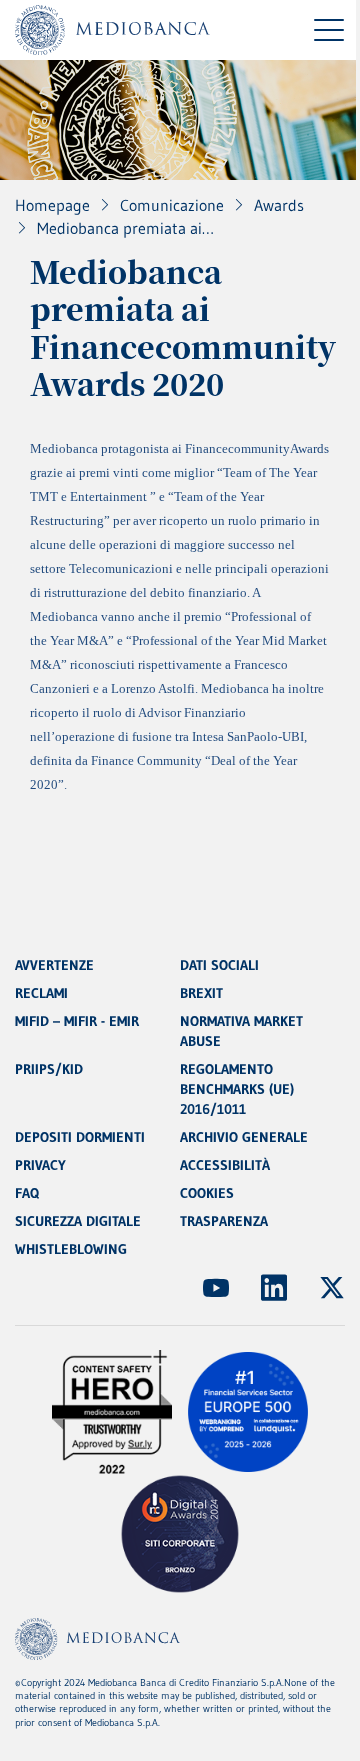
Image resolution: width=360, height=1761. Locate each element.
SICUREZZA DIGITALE (78, 1221)
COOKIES (207, 1193)
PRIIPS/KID (49, 1069)
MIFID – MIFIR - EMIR (77, 1021)
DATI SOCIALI (219, 965)
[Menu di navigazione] (329, 30)
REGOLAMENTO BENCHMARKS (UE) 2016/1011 (237, 1089)
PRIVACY (40, 1165)
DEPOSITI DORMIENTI (80, 1137)
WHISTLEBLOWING (71, 1249)
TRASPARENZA (224, 1221)
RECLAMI (41, 993)
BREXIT (201, 993)
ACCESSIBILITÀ (225, 1165)
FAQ (27, 1193)
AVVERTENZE (54, 965)
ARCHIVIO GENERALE (244, 1137)
